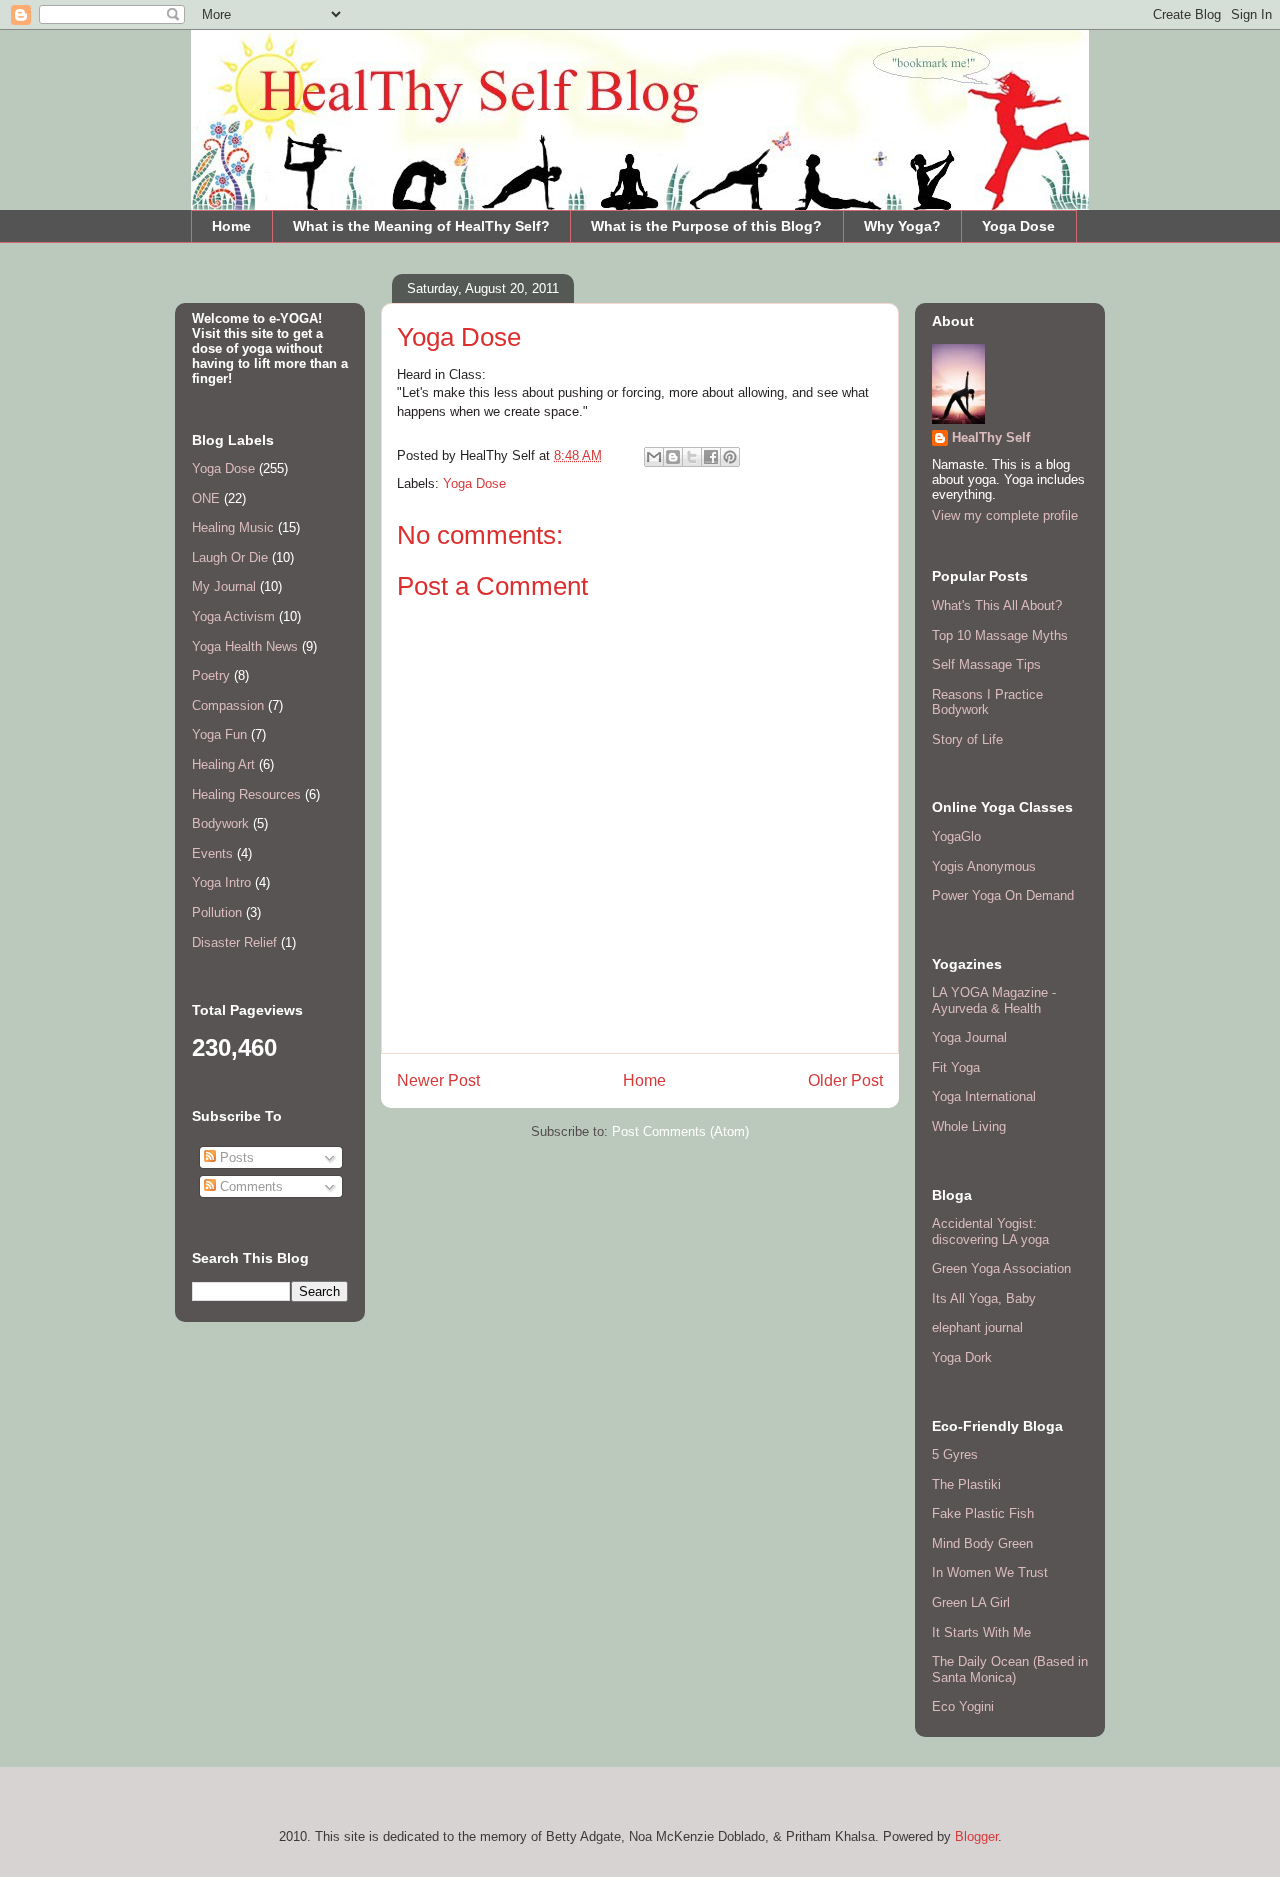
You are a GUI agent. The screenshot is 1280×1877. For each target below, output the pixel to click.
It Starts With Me (981, 1632)
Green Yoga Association (1001, 1268)
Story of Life (967, 739)
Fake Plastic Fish (983, 1513)
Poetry (211, 675)
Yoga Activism (233, 616)
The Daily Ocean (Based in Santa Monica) (1010, 1669)
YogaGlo (956, 836)
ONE (206, 498)
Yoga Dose (1018, 226)
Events (212, 853)
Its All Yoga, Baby (984, 1298)
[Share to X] (692, 457)
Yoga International (984, 1096)
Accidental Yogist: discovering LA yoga (990, 1231)
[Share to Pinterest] (730, 457)
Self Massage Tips (986, 664)
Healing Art (223, 764)
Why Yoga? (902, 226)
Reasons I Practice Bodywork (987, 702)
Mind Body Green (982, 1543)
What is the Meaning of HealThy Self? (421, 226)
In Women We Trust (990, 1572)
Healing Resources (246, 794)
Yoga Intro (221, 882)
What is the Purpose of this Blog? (706, 226)
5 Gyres (955, 1454)
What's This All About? (997, 605)
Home (231, 226)
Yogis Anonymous (984, 866)
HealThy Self (991, 437)
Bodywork (220, 823)
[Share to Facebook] (711, 457)
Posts (235, 1157)
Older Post (845, 1080)
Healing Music (233, 527)
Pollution (217, 912)
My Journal (224, 586)
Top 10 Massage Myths (1000, 635)
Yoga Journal (969, 1037)
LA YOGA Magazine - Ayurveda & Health (994, 1000)
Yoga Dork (962, 1357)
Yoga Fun (219, 734)
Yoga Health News (245, 646)
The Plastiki (966, 1484)
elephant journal (977, 1327)
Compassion (228, 705)
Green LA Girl (971, 1602)
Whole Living (969, 1126)
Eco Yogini (963, 1706)
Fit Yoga (956, 1067)
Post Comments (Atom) (680, 1131)
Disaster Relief (234, 942)
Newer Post (438, 1080)
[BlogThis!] (673, 457)
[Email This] (654, 457)
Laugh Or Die (230, 557)
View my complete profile (1005, 515)
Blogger (976, 1836)
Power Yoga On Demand (1003, 895)
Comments (249, 1186)
